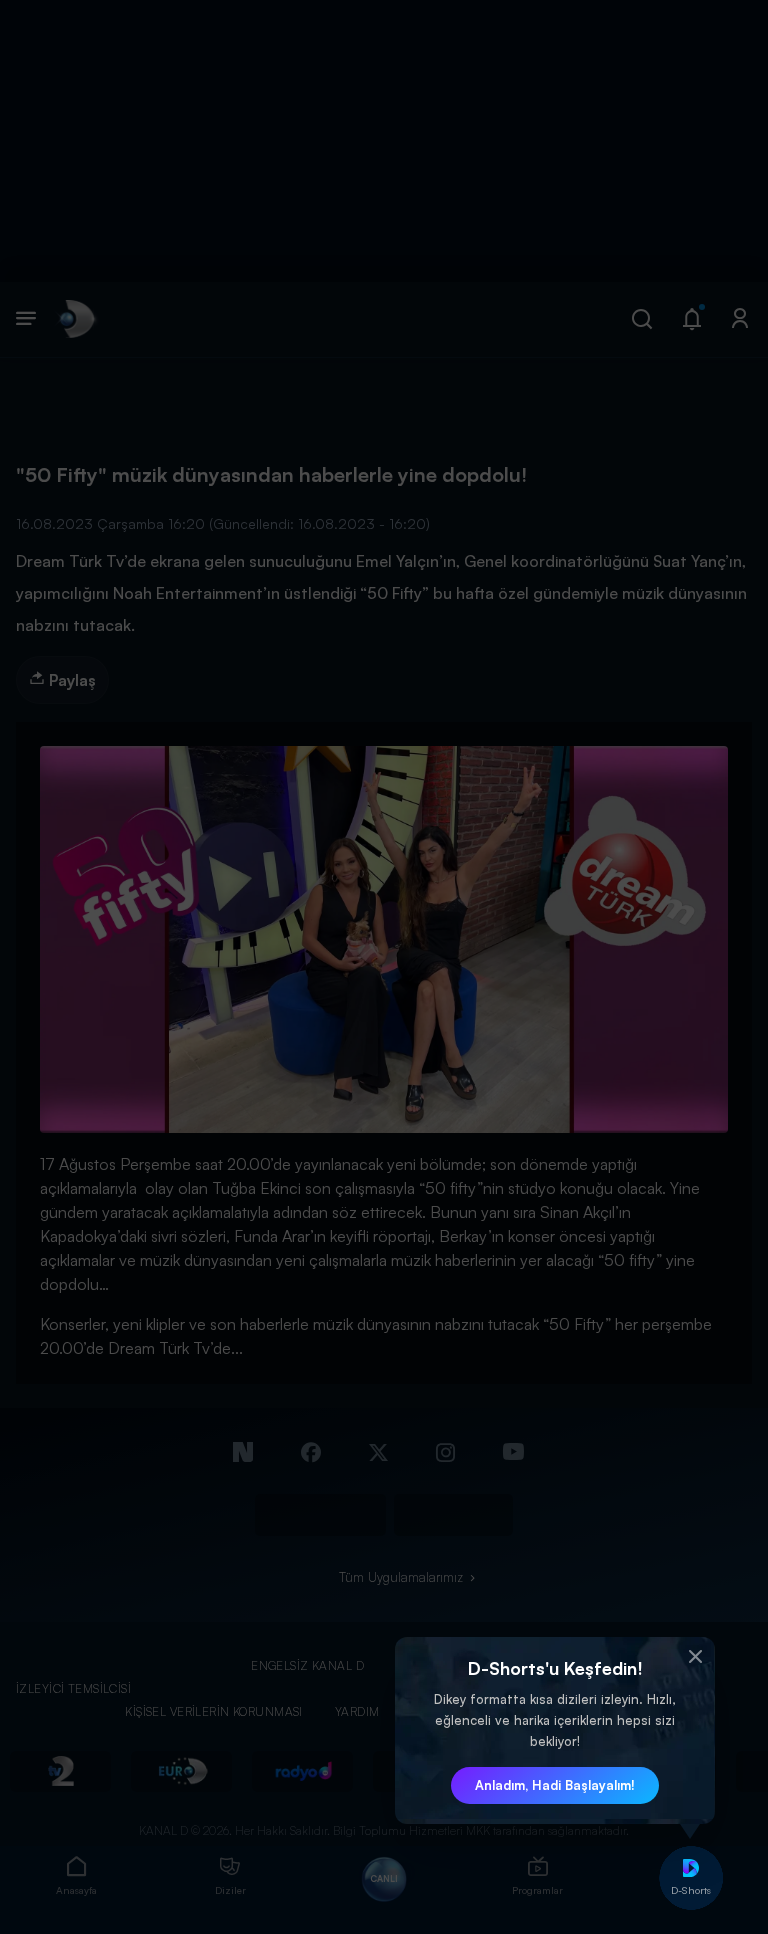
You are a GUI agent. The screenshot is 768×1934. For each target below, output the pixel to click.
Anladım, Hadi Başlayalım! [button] (555, 1785)
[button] (695, 1657)
